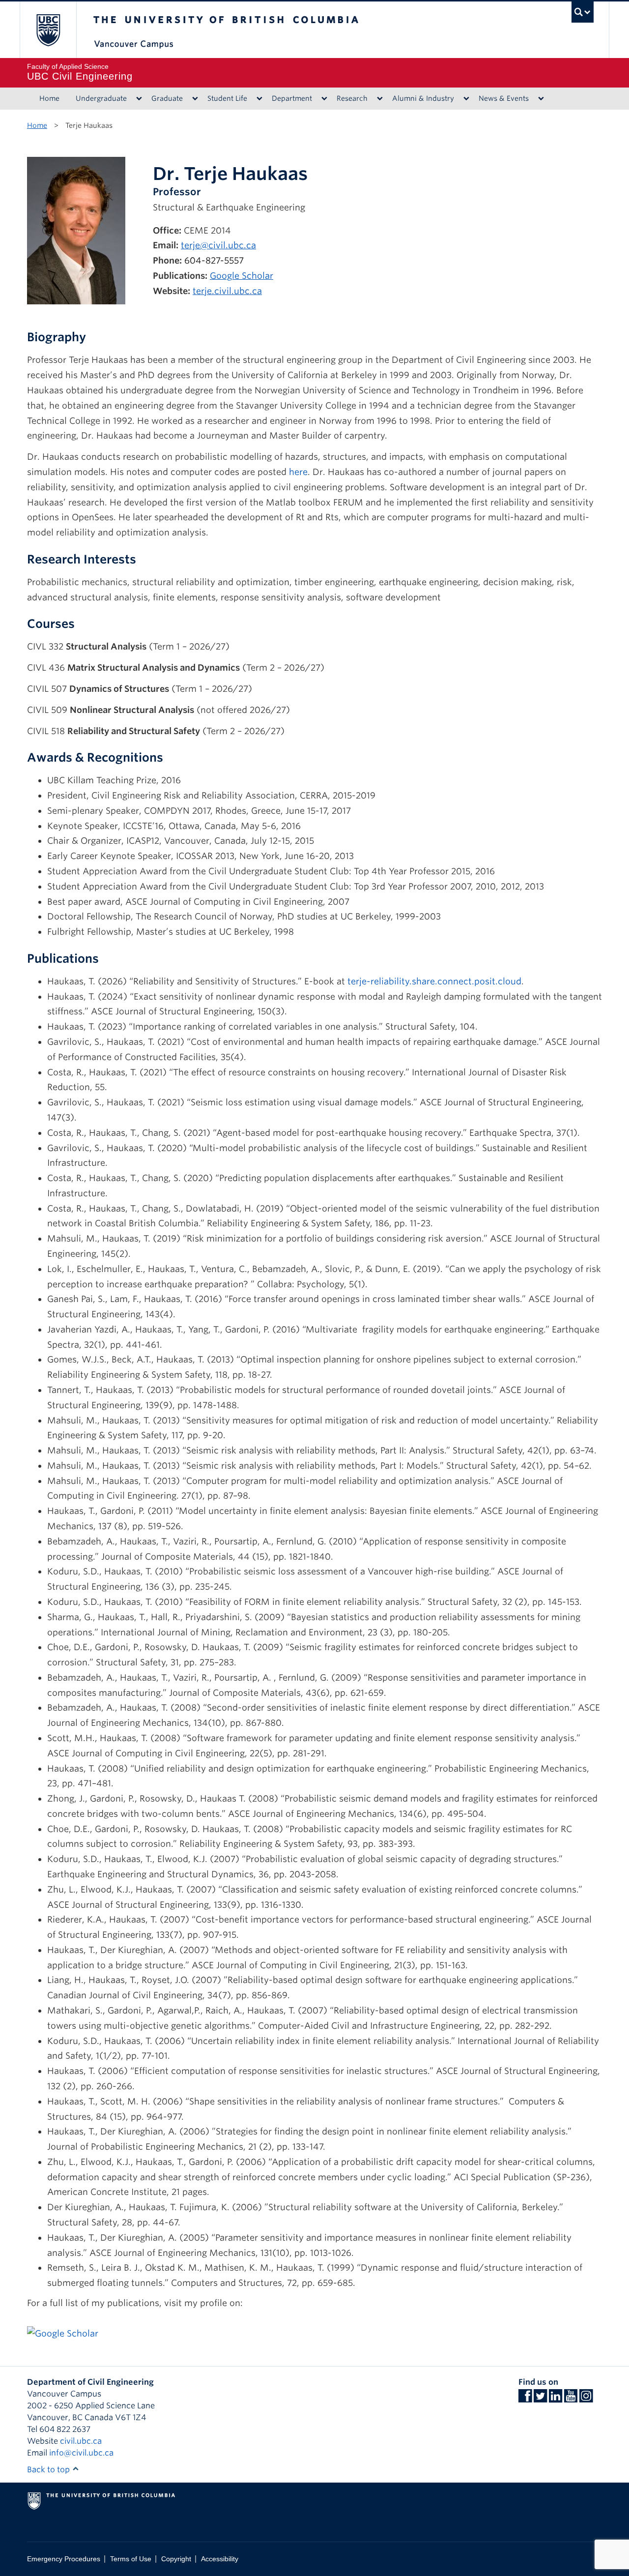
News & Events (504, 98)
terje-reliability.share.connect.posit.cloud (434, 981)
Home (49, 98)
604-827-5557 (214, 260)
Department (292, 98)
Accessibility (220, 2559)
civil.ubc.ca (81, 2441)
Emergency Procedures (64, 2559)
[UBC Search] (583, 12)
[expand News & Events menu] (541, 99)
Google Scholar (242, 276)
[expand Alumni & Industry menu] (466, 99)
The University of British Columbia (48, 30)
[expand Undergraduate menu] (139, 99)
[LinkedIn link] (556, 2399)
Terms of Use (131, 2559)
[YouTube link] (571, 2399)
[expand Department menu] (324, 99)
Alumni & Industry (423, 98)
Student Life (227, 98)
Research (352, 98)
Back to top (49, 2470)
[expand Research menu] (380, 99)
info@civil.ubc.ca (81, 2453)
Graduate (167, 98)
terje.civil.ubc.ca (227, 291)
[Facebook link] (525, 2399)
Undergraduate (101, 98)
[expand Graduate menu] (195, 99)
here (298, 472)
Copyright (176, 2559)
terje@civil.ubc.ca (218, 245)
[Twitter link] (540, 2399)
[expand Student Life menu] (259, 99)
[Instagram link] (586, 2399)
